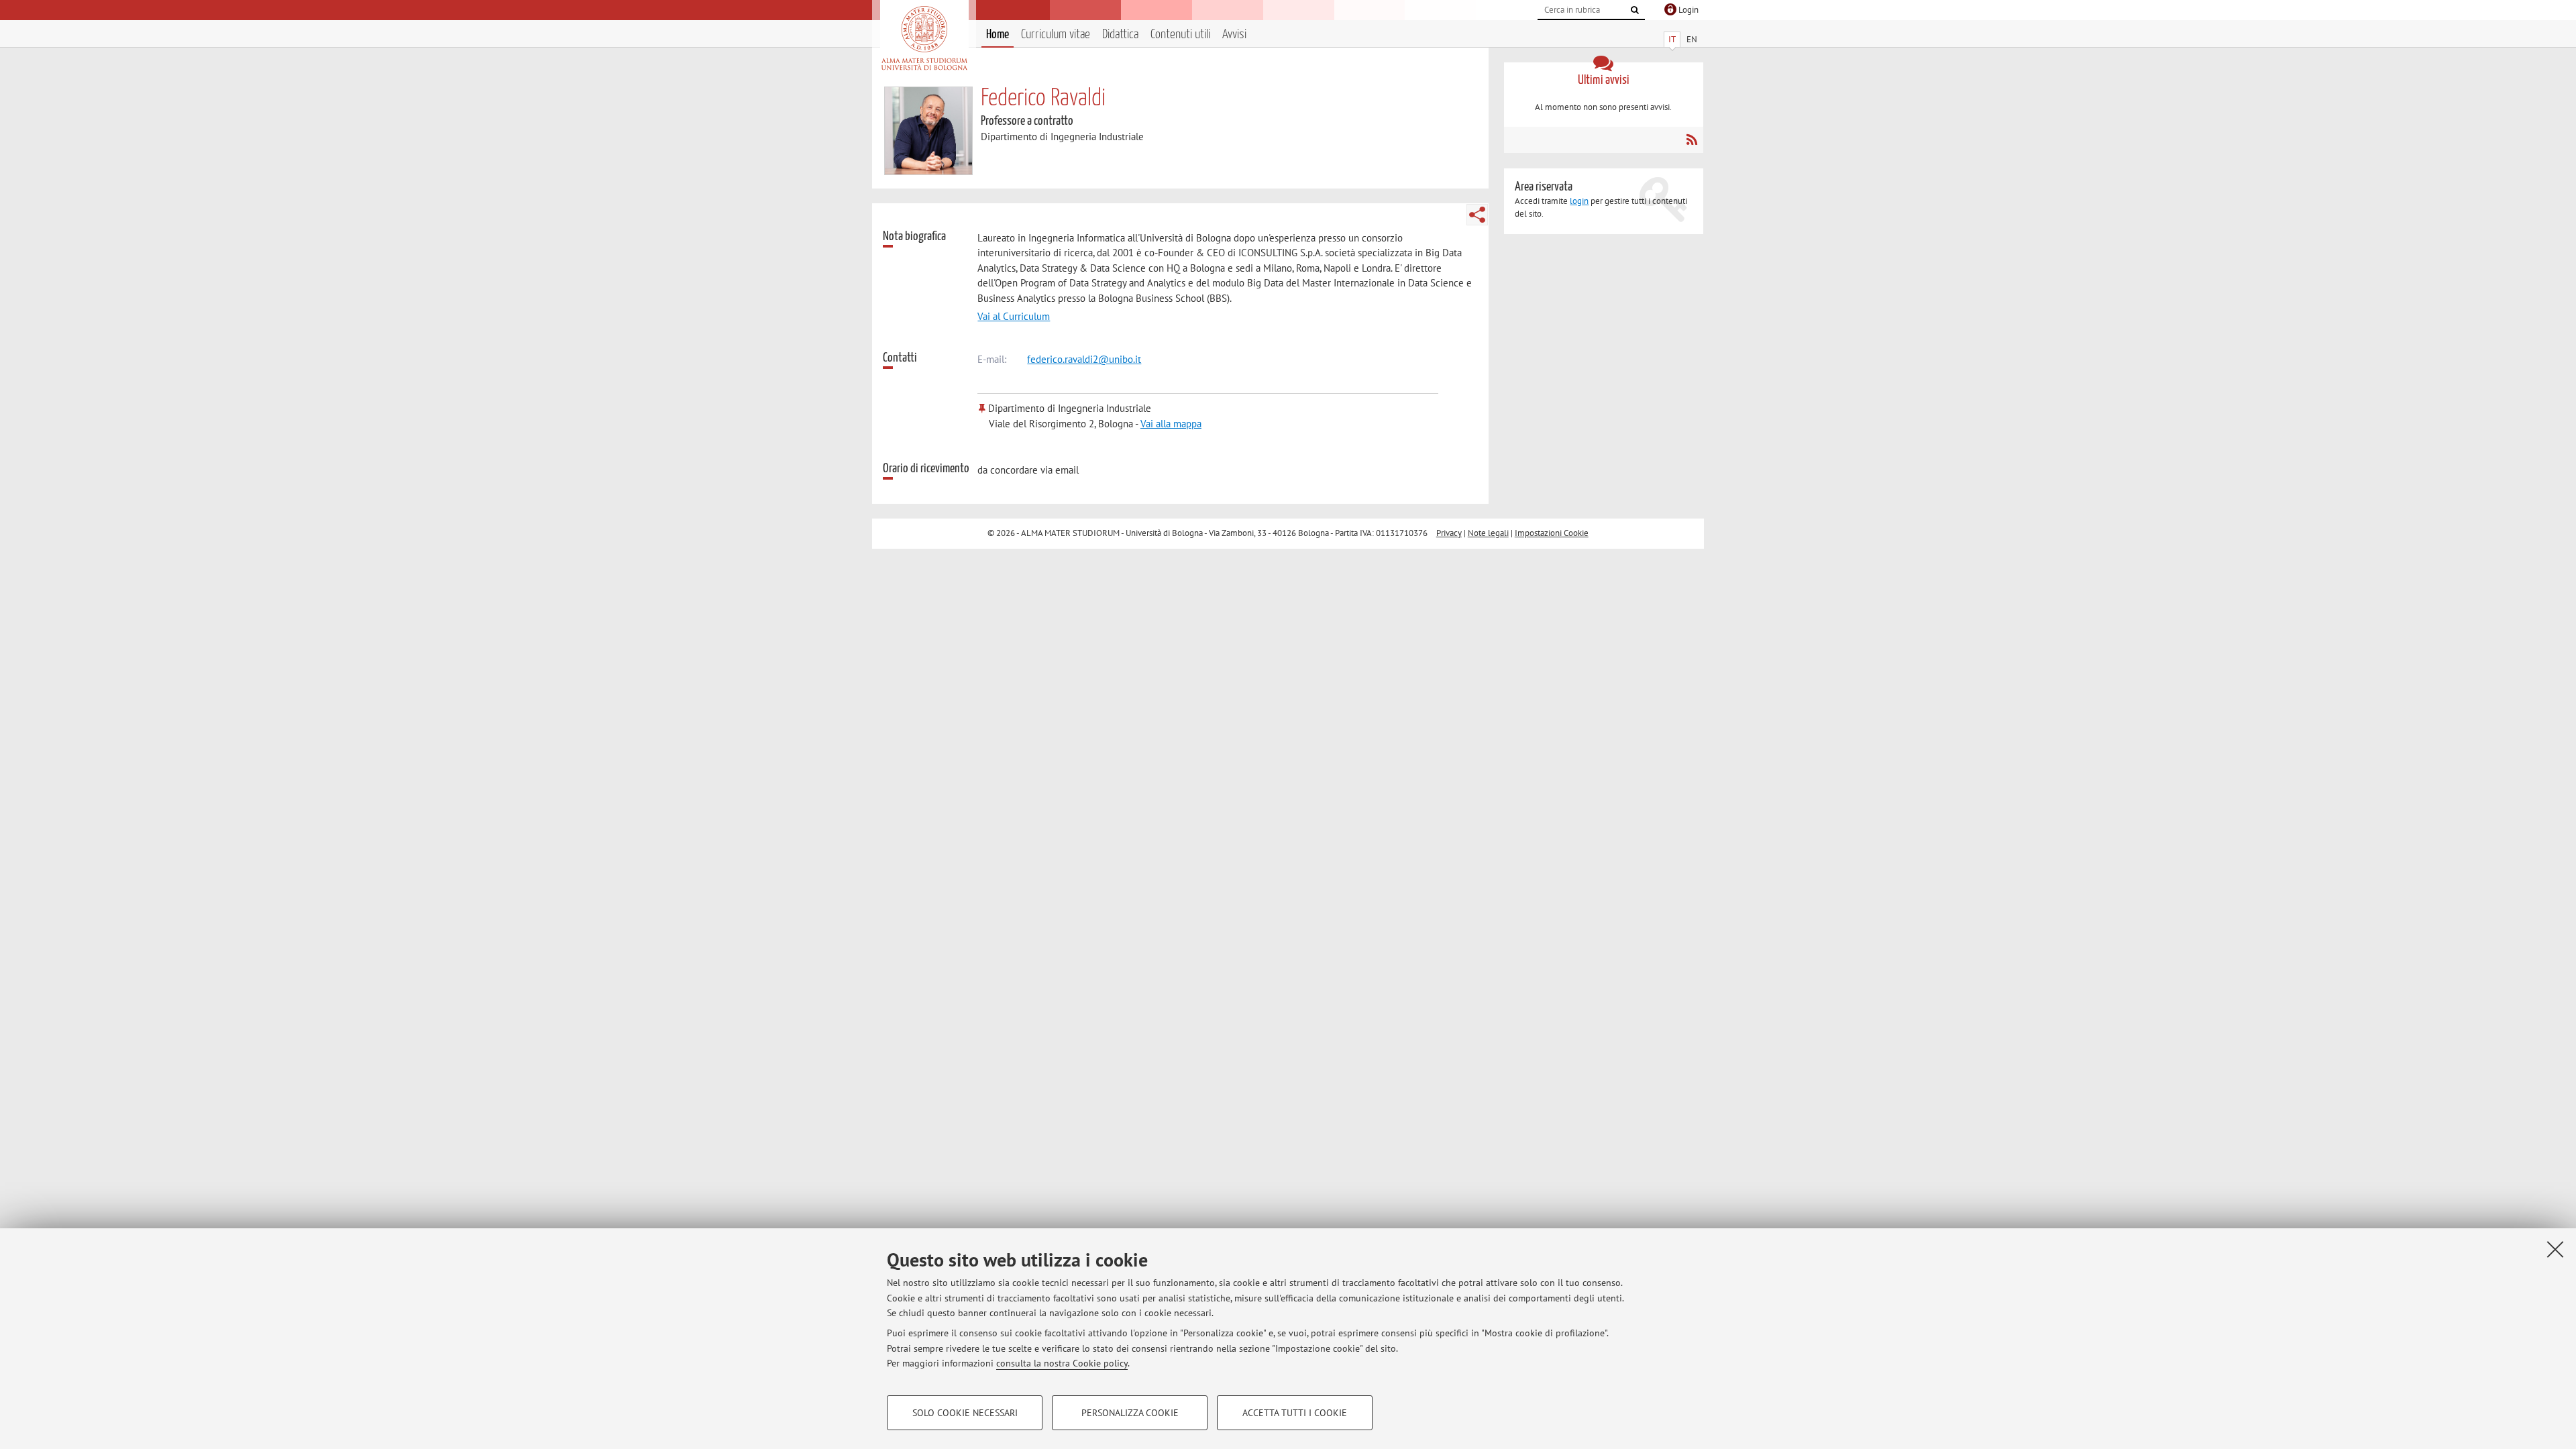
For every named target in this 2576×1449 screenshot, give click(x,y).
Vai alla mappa (1171, 424)
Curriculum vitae (1056, 35)
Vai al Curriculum (1014, 316)
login (1579, 201)
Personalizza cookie (1130, 1413)
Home (998, 35)
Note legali (1488, 533)
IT (1672, 39)
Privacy (1449, 533)
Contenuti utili (1180, 35)
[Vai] (1635, 10)
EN (1692, 39)
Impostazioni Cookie (1552, 533)
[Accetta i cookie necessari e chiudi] (2555, 1249)
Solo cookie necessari (965, 1413)
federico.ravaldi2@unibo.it (1084, 359)
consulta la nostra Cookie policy (1062, 1363)
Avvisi (1234, 35)
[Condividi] (1477, 215)
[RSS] (1692, 140)
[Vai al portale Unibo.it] (924, 38)
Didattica (1120, 35)
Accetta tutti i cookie (1295, 1413)
